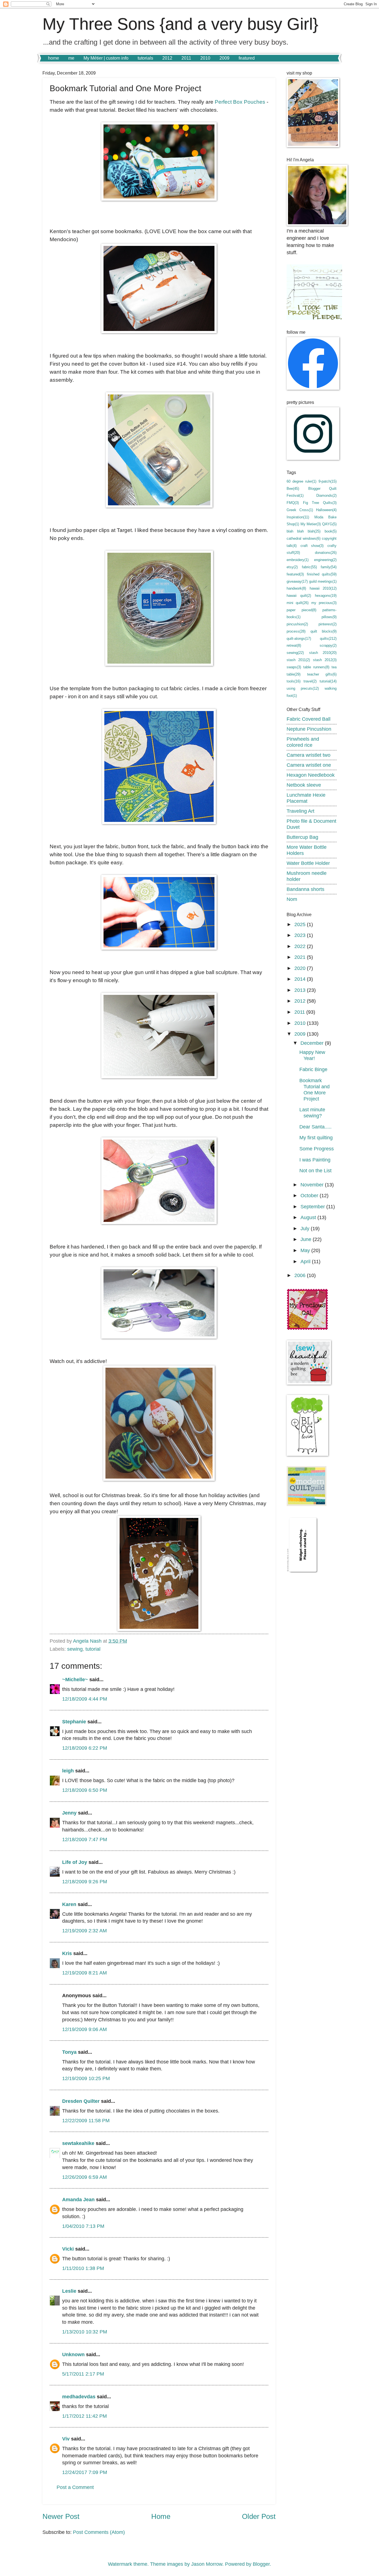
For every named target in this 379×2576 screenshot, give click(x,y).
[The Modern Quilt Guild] (307, 1504)
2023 (301, 935)
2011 (186, 58)
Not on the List (315, 1170)
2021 (301, 957)
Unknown (73, 2354)
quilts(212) (328, 639)
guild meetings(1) (323, 581)
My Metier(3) (311, 524)
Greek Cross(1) (300, 510)
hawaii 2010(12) (323, 588)
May (306, 1250)
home (54, 58)
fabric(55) (309, 567)
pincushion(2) (297, 624)
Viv (66, 2439)
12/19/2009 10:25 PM (86, 2078)
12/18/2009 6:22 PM (85, 1748)
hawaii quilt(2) (299, 596)
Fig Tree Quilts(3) (320, 503)
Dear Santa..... (315, 1127)
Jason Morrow (207, 2564)
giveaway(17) (297, 581)
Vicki (68, 2249)
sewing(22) (295, 653)
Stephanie (74, 1722)
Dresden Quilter (81, 2101)
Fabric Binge (313, 1069)
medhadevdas (79, 2397)
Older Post (259, 2516)
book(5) (331, 531)
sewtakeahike (78, 2143)
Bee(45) (293, 489)
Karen (69, 1904)
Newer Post (61, 2516)
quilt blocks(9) (324, 631)
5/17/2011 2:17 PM (83, 2374)
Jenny (69, 1813)
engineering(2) (325, 560)
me (71, 58)
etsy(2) (292, 567)
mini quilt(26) (298, 603)
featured (247, 58)
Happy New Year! (312, 1055)
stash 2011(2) (298, 660)
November (313, 1185)
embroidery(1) (298, 560)
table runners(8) (316, 667)
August (309, 1217)
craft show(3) (312, 546)
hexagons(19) (326, 596)
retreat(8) (294, 645)
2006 (301, 1275)
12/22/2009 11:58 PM (86, 2120)
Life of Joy (75, 1862)
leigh (68, 1771)
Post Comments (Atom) (99, 2532)
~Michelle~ (75, 1679)
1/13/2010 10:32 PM (85, 2332)
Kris (67, 1953)
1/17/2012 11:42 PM (84, 2416)
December (313, 1043)
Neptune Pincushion (309, 729)
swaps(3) (294, 667)
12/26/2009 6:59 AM (84, 2177)
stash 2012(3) (325, 660)
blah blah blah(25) (304, 531)
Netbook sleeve (304, 785)
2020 (301, 968)
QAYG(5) (329, 524)
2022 (301, 946)
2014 (301, 979)
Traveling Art (300, 811)
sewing (75, 1649)
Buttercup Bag (302, 837)
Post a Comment (75, 2487)
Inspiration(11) (298, 517)
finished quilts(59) (322, 574)
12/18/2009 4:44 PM (85, 1699)
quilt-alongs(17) (299, 639)
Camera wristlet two (309, 755)
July (306, 1228)
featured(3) (295, 574)
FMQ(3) (293, 503)
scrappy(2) (328, 645)
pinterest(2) (328, 624)
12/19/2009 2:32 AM (84, 1931)
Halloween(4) (326, 510)
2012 (167, 58)
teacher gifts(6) (322, 674)
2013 (301, 990)
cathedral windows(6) (304, 538)
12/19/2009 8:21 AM (84, 1973)
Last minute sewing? (312, 1113)
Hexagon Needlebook (311, 775)
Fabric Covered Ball (309, 719)
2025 (301, 924)
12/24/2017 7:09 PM (85, 2472)
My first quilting (316, 1137)
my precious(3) (324, 603)
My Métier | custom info (106, 58)
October (310, 1195)
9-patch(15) (328, 481)
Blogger (261, 2564)
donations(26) (326, 553)
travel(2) (310, 681)
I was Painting (315, 1160)
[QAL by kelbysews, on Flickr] (307, 1328)
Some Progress (317, 1149)
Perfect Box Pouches (241, 102)
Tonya (69, 2052)
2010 (205, 58)
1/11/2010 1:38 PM (83, 2268)
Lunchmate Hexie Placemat (306, 798)
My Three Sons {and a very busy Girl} (180, 24)
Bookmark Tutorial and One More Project (314, 1090)
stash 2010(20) (323, 653)
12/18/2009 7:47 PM (85, 1839)
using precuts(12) (303, 688)
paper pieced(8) (301, 610)
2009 (224, 58)
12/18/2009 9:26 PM (85, 1881)
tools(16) (294, 681)
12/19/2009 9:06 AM (84, 2029)
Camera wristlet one (309, 765)
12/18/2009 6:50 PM (85, 1790)
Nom (292, 899)
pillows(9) (329, 617)
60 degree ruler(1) (301, 481)
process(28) (296, 631)
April (306, 1261)
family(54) (329, 567)
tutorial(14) (328, 681)
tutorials (145, 58)
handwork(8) (296, 588)
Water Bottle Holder (308, 863)
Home (161, 2516)
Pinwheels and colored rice (303, 742)
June (307, 1239)
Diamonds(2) (326, 495)
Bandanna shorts (305, 889)
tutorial (93, 1649)
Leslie (69, 2291)
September (313, 1207)
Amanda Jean (78, 2199)
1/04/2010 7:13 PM (83, 2226)
